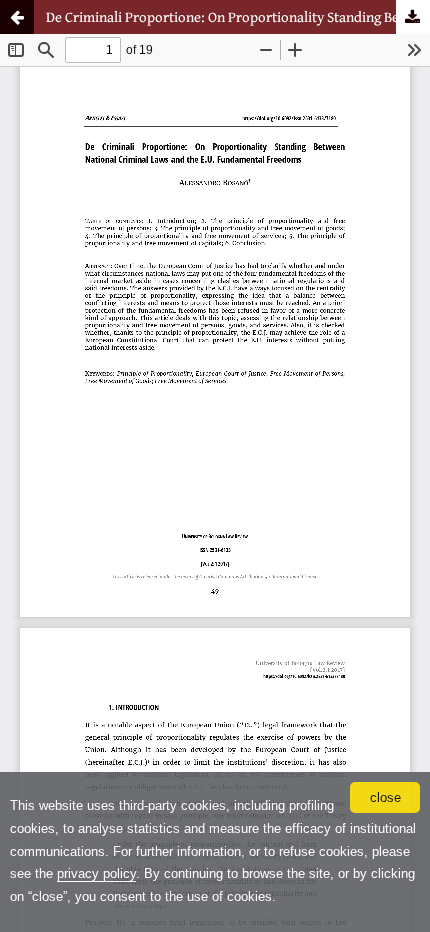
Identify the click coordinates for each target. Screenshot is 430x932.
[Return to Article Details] (17, 17)
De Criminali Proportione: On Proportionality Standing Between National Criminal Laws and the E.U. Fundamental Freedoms (238, 16)
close (385, 797)
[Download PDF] (413, 17)
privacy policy (96, 873)
